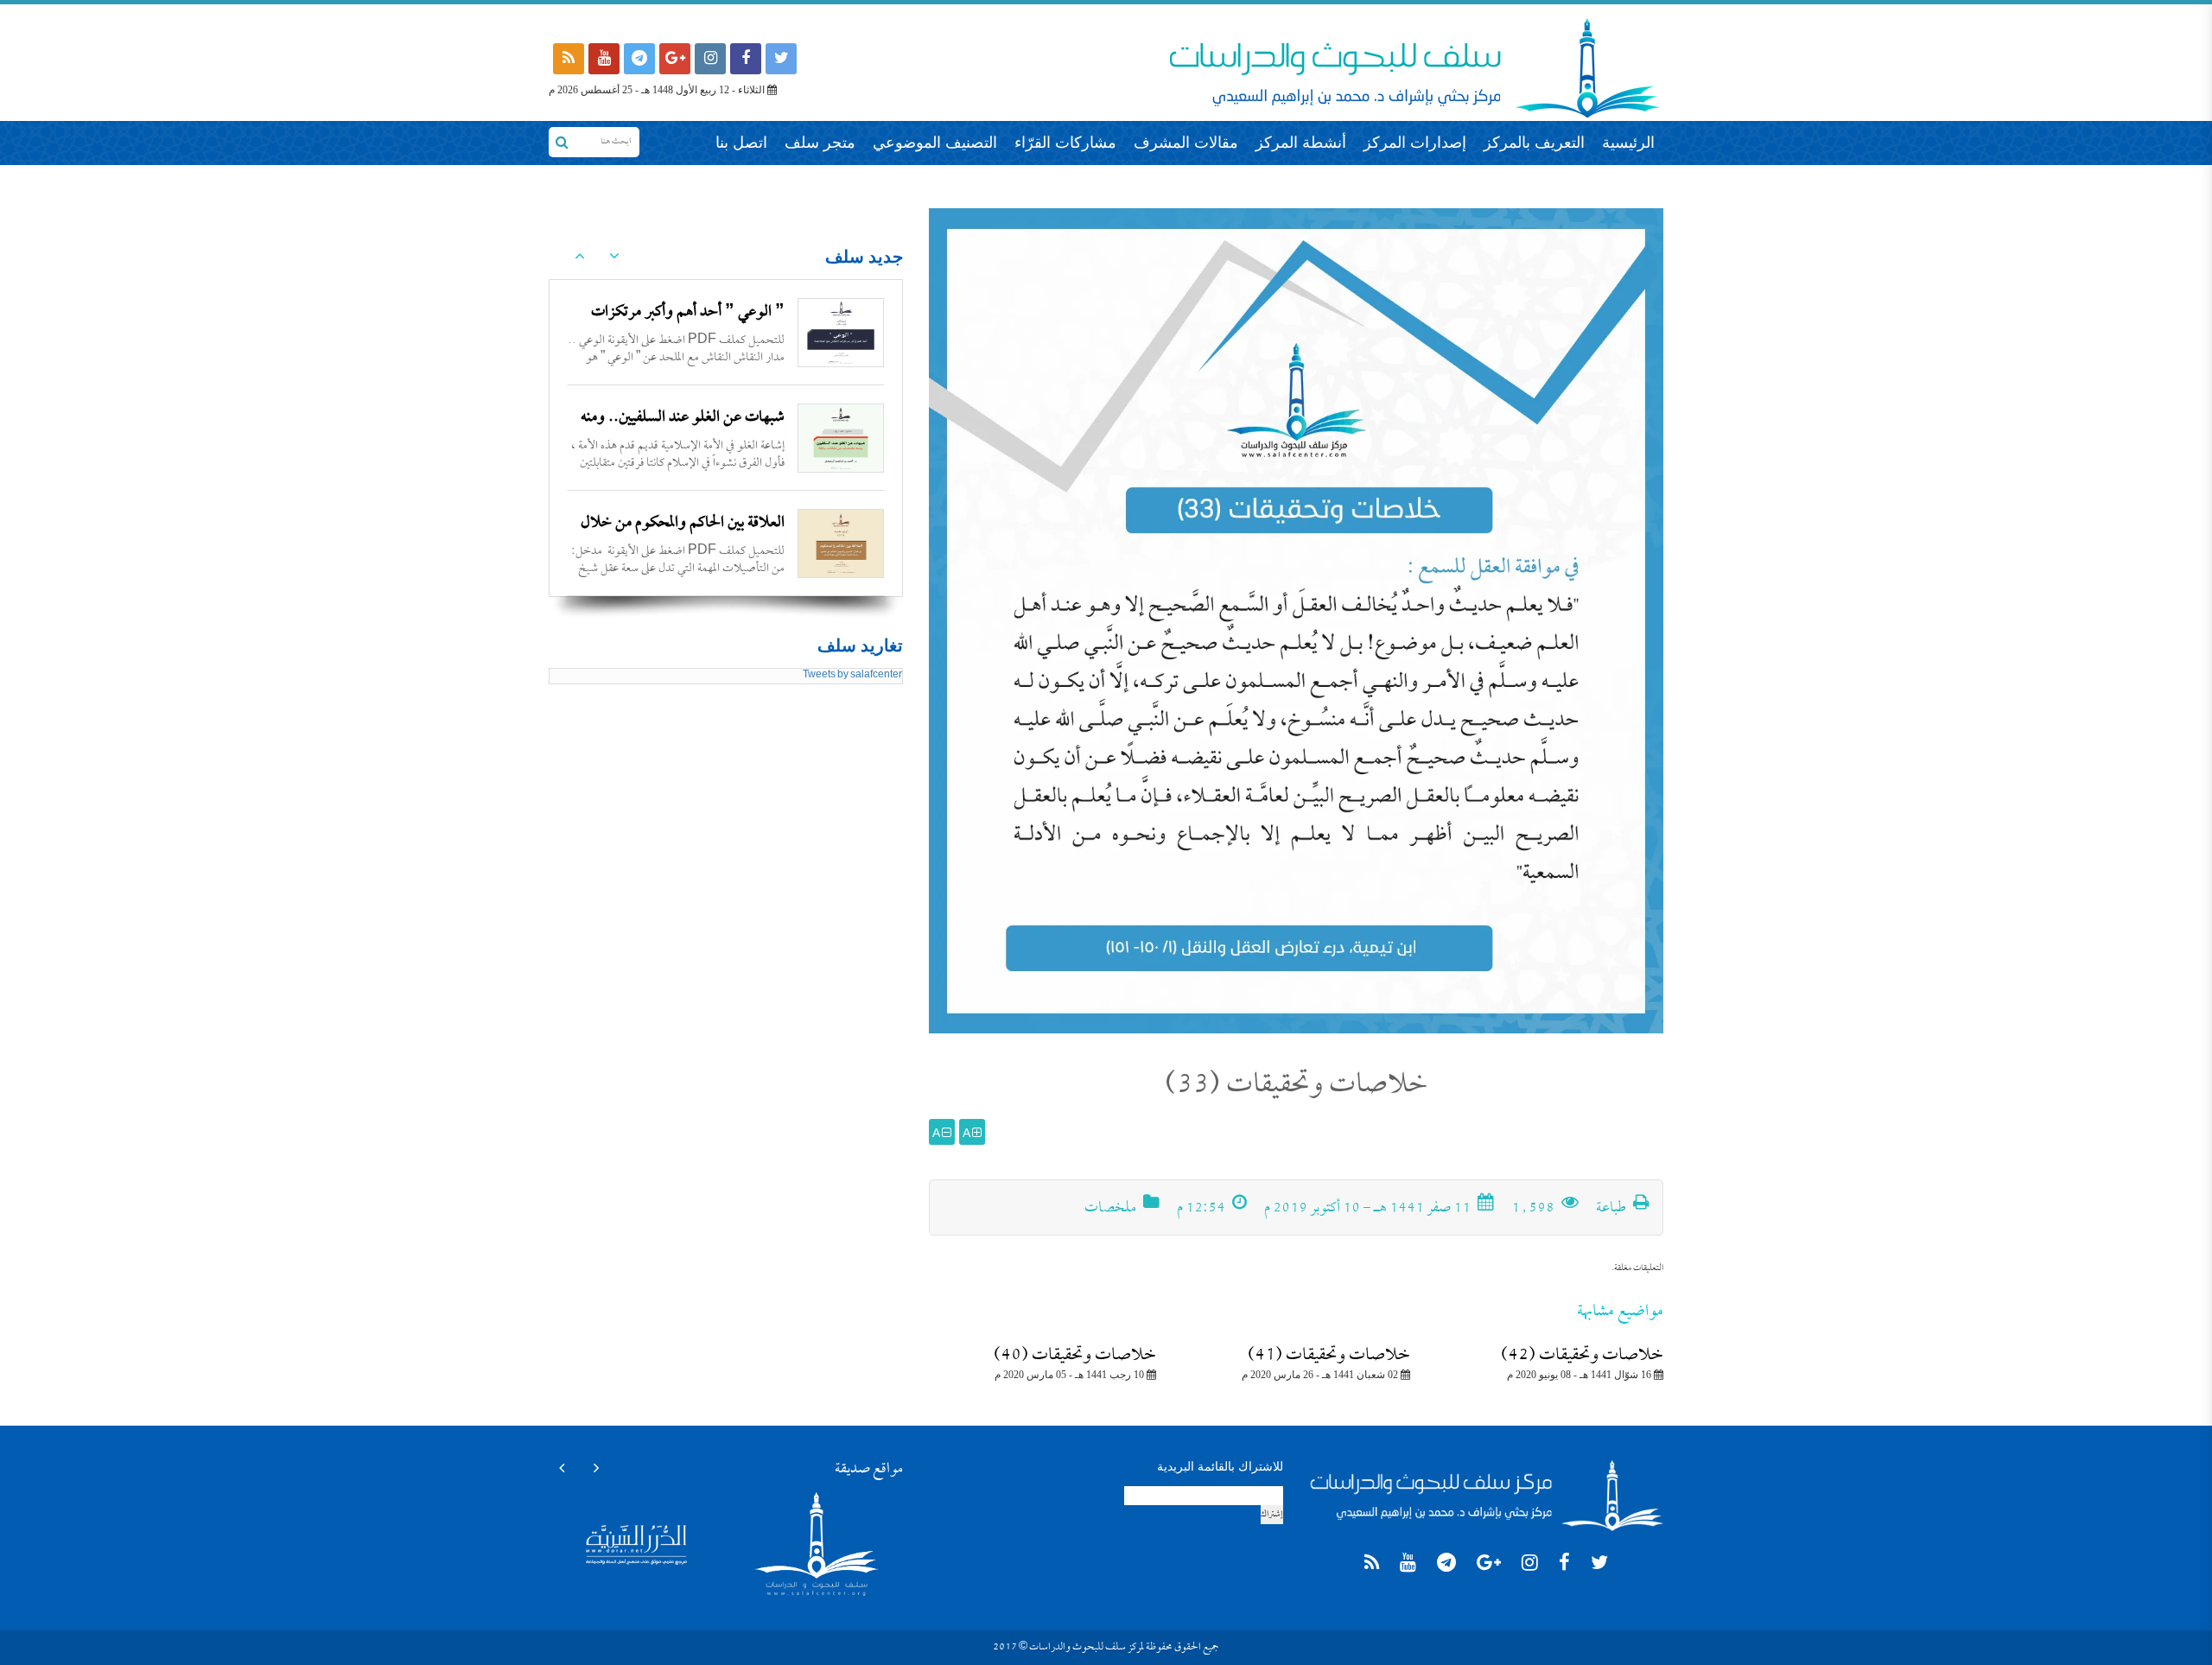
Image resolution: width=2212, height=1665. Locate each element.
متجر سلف (820, 143)
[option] (726, 333)
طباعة (1612, 1209)
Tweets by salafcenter (852, 676)
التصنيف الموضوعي (935, 143)
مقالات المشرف (1186, 143)
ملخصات (1110, 1209)
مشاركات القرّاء (1065, 143)
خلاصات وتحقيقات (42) (1582, 1356)
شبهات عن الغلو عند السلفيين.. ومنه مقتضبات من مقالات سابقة (683, 432)
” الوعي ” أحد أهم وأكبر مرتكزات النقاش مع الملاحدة (688, 327)
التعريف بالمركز (1534, 143)
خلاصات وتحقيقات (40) (1075, 1356)
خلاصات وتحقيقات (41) (1329, 1356)
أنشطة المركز (1301, 143)
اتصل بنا (741, 143)
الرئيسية (1628, 143)
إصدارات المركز (1415, 143)
